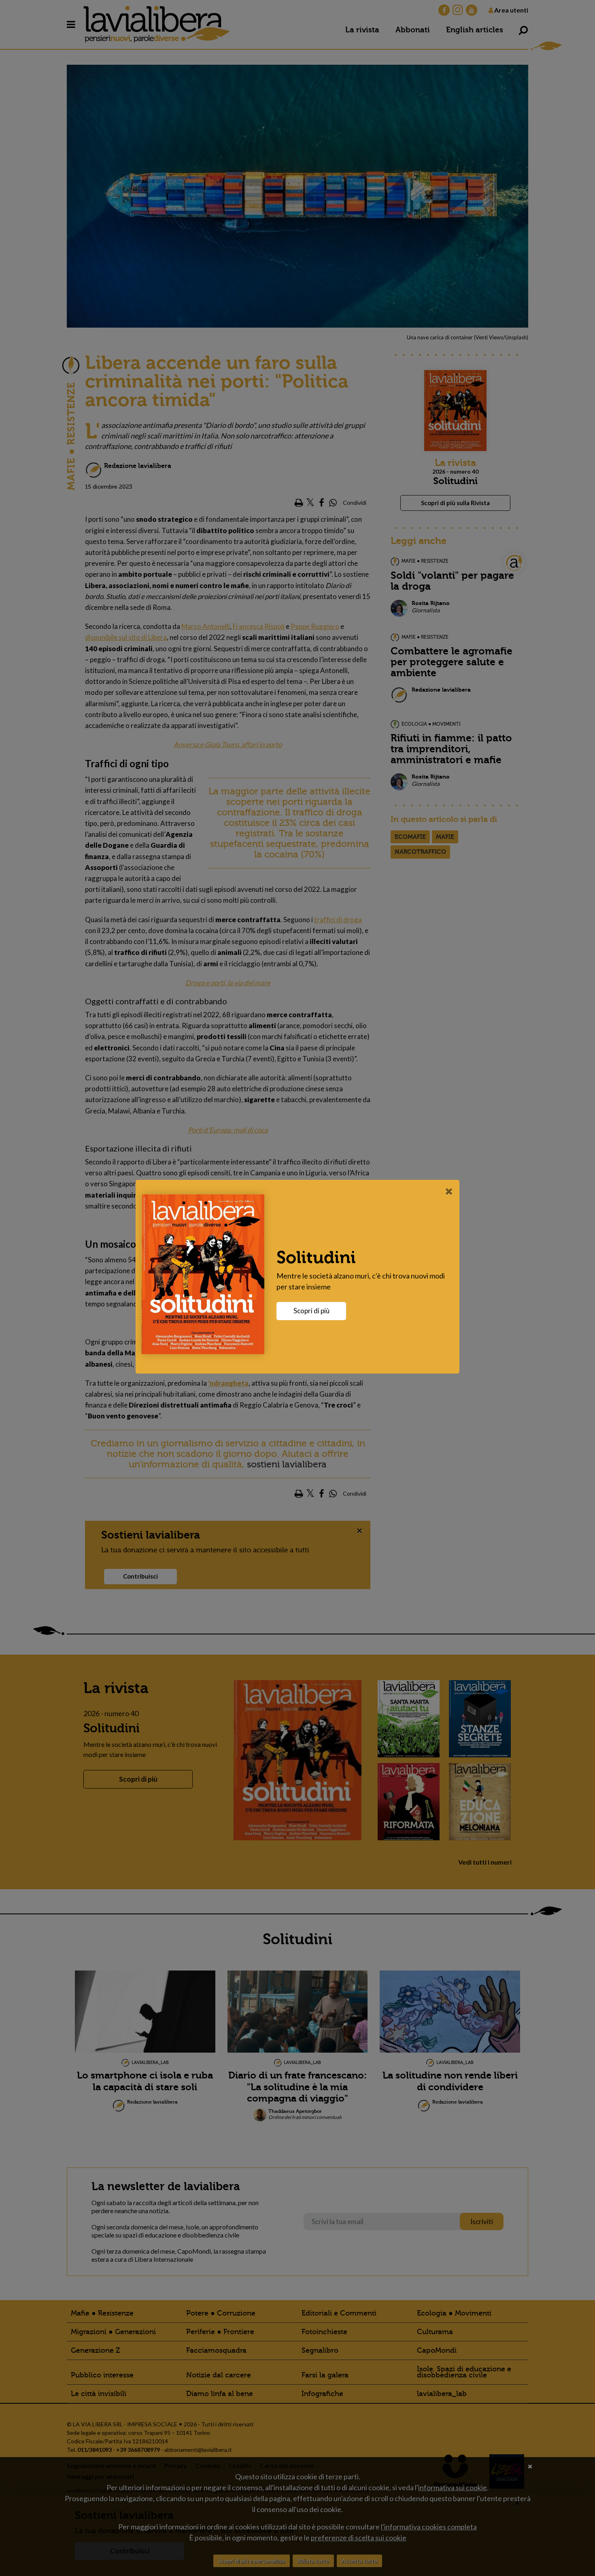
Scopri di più (311, 1311)
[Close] (449, 1191)
